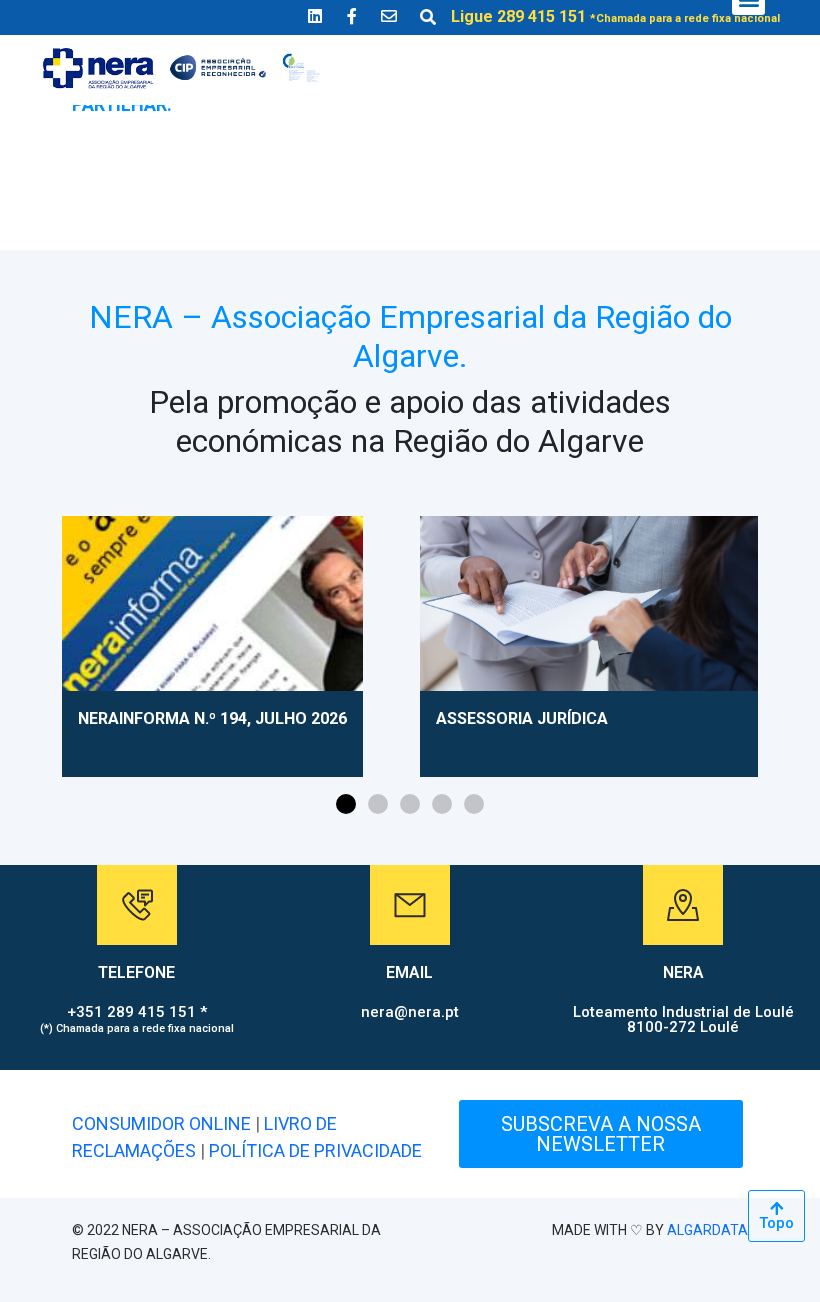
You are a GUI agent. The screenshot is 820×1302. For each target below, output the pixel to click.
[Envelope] (389, 16)
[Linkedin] (315, 16)
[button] (346, 804)
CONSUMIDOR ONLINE (161, 1123)
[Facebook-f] (352, 16)
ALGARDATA (707, 1230)
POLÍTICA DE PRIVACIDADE (315, 1150)
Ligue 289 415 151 (615, 16)
